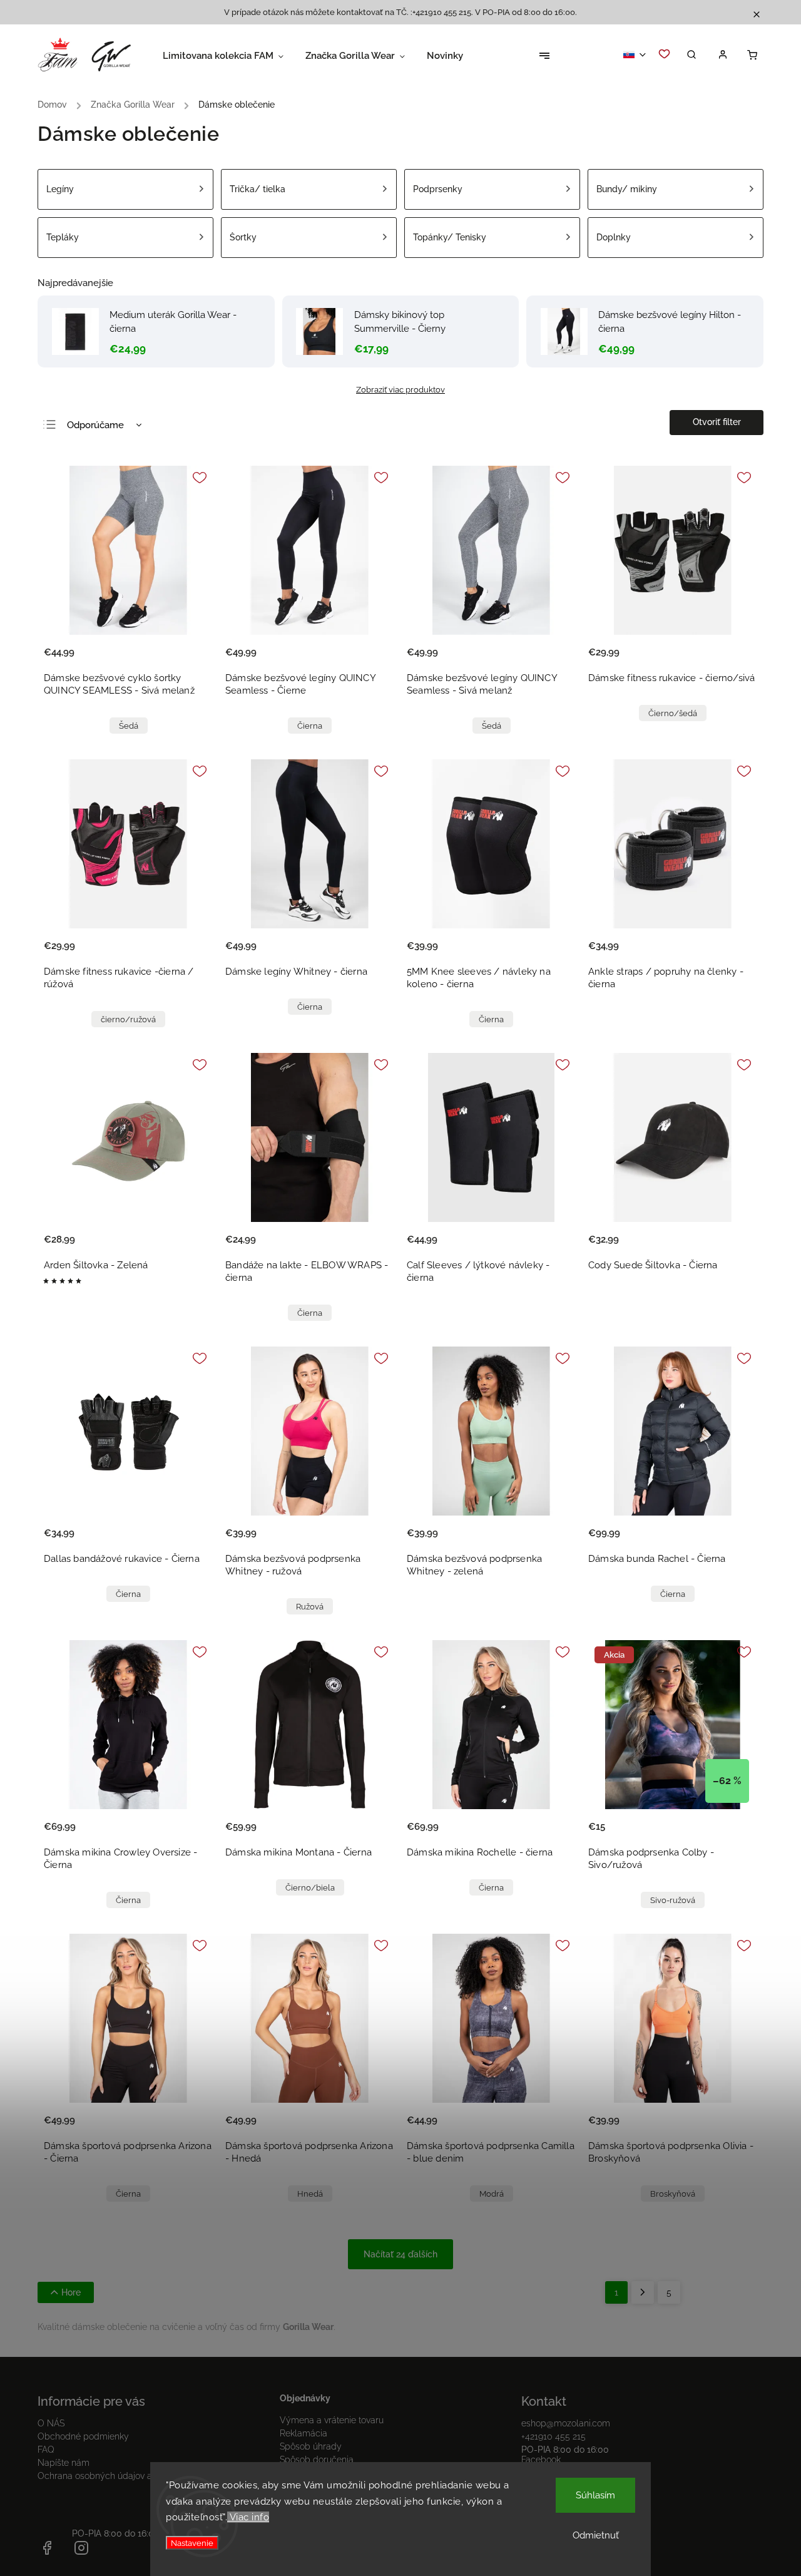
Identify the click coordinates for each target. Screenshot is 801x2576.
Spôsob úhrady (311, 2446)
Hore (71, 2292)
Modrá (492, 2194)
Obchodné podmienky (83, 2436)
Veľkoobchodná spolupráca (116, 2548)
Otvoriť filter (717, 422)
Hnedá (310, 2194)
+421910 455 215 (554, 2436)
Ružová (310, 1607)
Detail (190, 660)
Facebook (541, 2460)
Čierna (310, 726)
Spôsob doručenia (317, 2460)
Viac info (248, 2517)
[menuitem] (234, 56)
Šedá (129, 726)
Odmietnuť (596, 2535)
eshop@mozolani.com (566, 2423)
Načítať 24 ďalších (400, 2254)
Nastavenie (192, 2543)
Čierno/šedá (673, 713)
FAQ (46, 2450)
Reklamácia (304, 2433)
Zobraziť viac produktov (400, 389)
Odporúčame (95, 425)
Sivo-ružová (673, 1900)
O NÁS (51, 2423)
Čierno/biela (310, 1888)
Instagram (81, 2548)
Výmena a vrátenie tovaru (332, 2420)
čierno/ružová (128, 1019)
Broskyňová (673, 2194)
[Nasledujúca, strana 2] (643, 2292)
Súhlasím (595, 2495)
